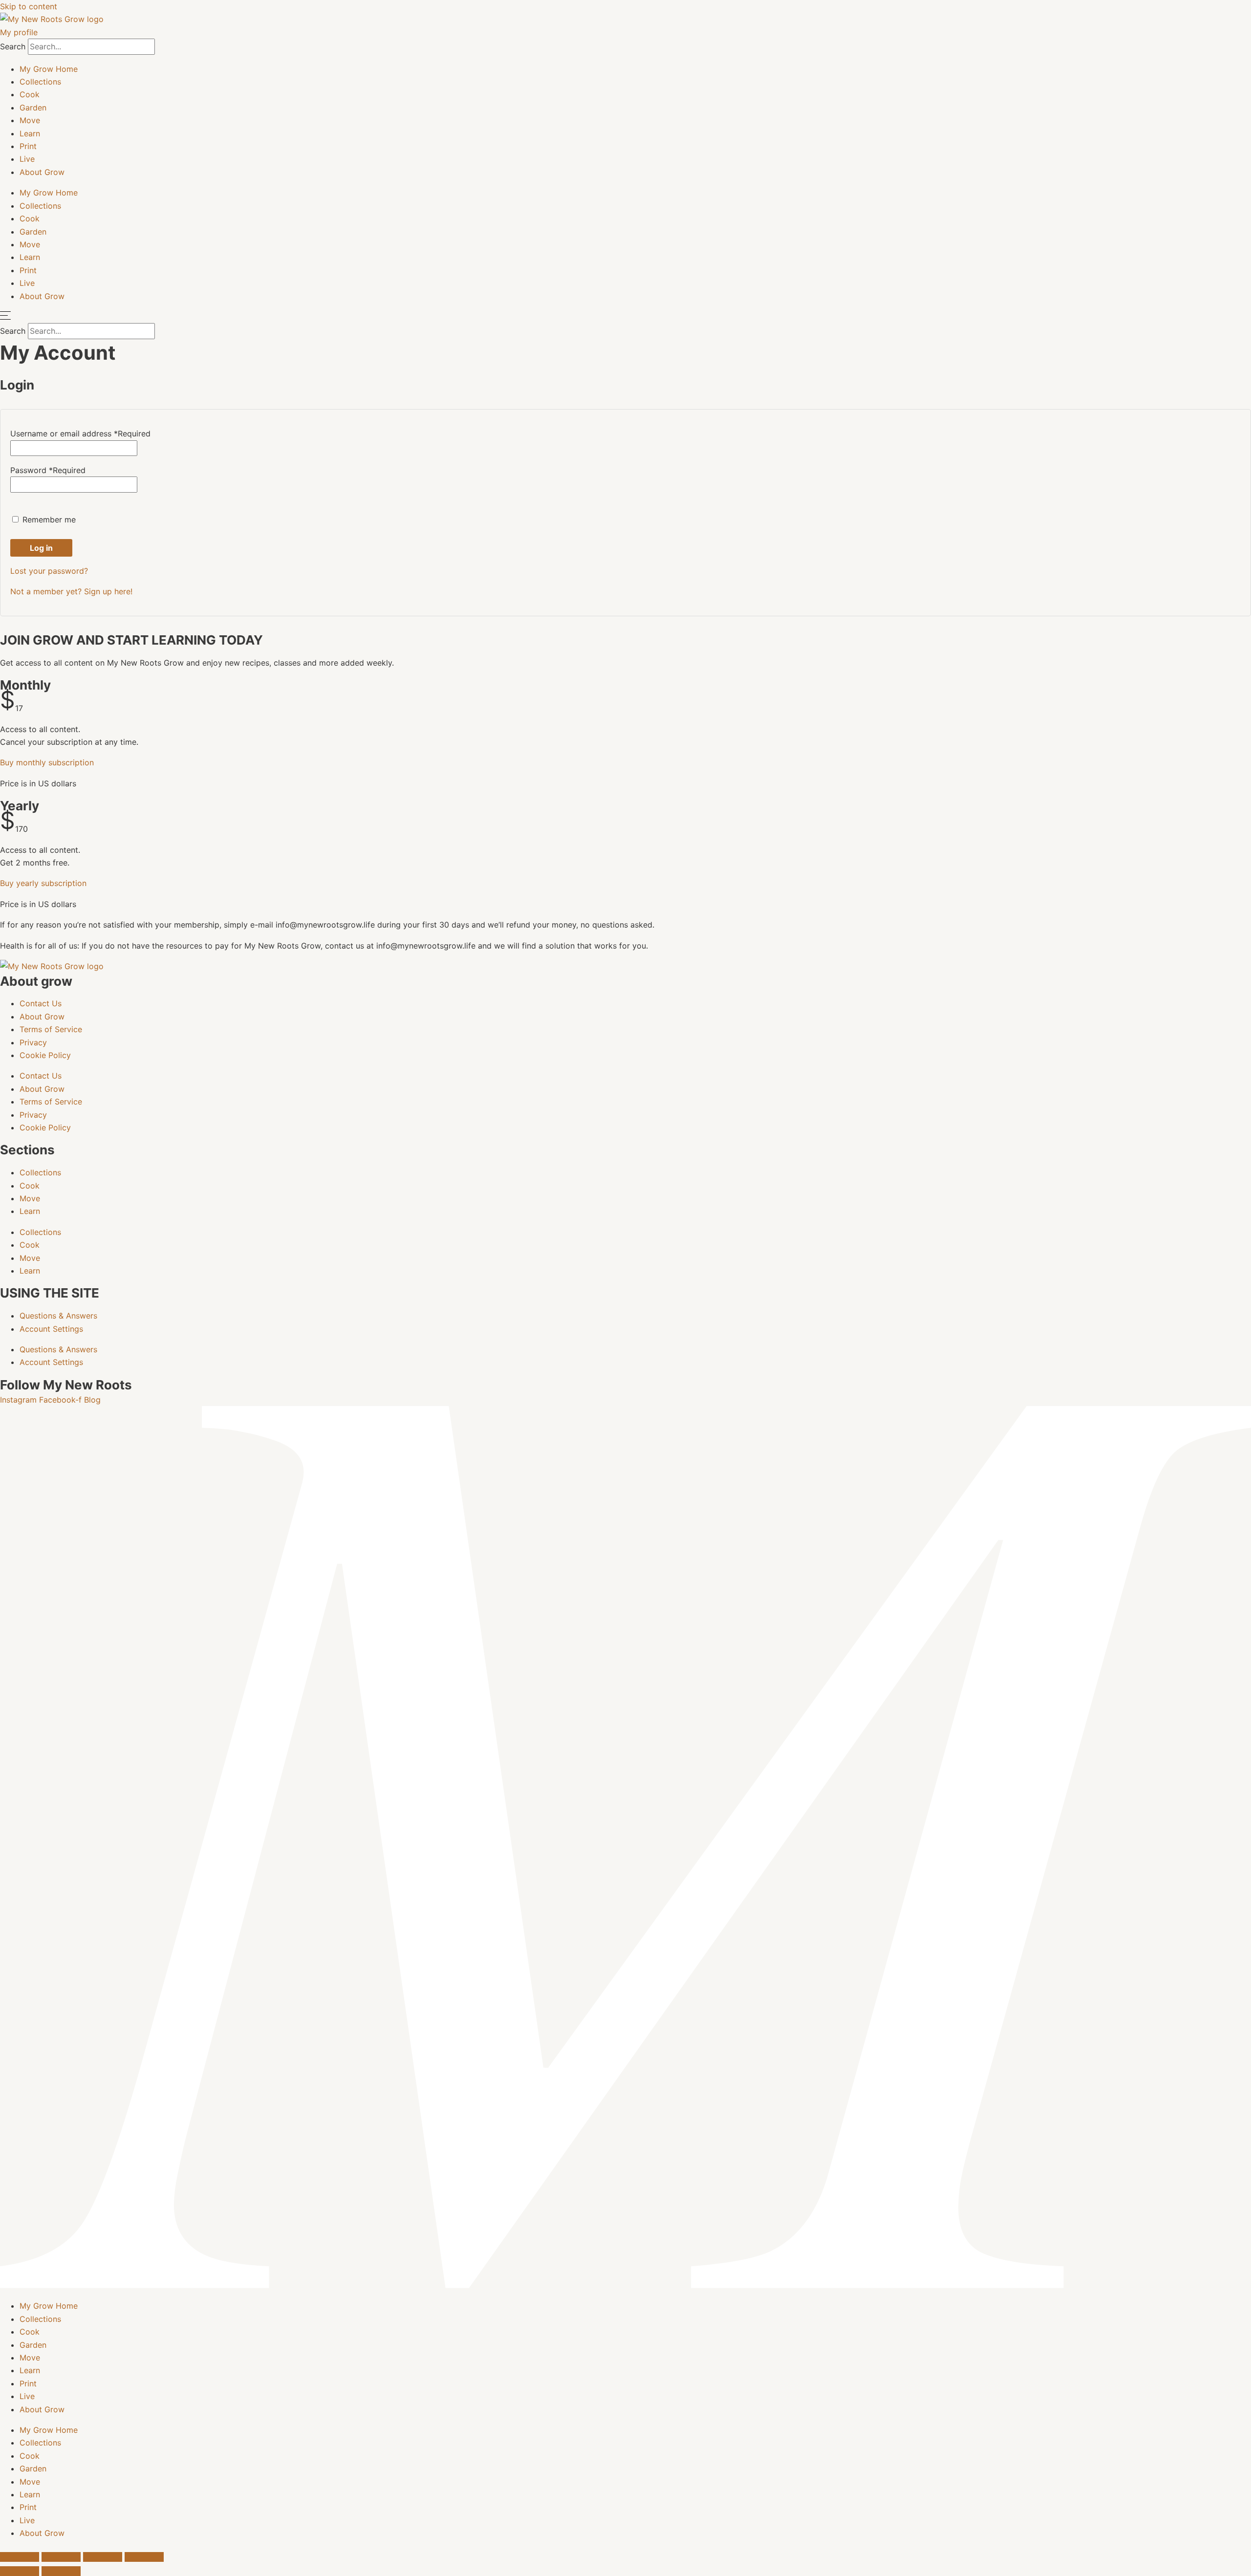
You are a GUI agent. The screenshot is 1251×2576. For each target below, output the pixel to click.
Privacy (33, 1042)
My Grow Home (49, 69)
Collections (40, 82)
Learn (30, 133)
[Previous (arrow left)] (20, 2571)
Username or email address (80, 433)
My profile (19, 32)
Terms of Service (51, 1029)
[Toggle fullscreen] (61, 2557)
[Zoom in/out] (20, 2557)
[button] (47, 762)
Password (48, 470)
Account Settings (51, 1329)
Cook (30, 94)
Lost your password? (49, 571)
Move (30, 120)
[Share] (103, 2557)
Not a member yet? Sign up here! (71, 591)
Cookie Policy (45, 1055)
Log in (41, 548)
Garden (33, 108)
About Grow (42, 172)
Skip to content (29, 6)
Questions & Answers (58, 1316)
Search (13, 46)
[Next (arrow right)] (61, 2571)
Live (27, 159)
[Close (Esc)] (144, 2557)
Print (28, 146)
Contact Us (41, 1003)
